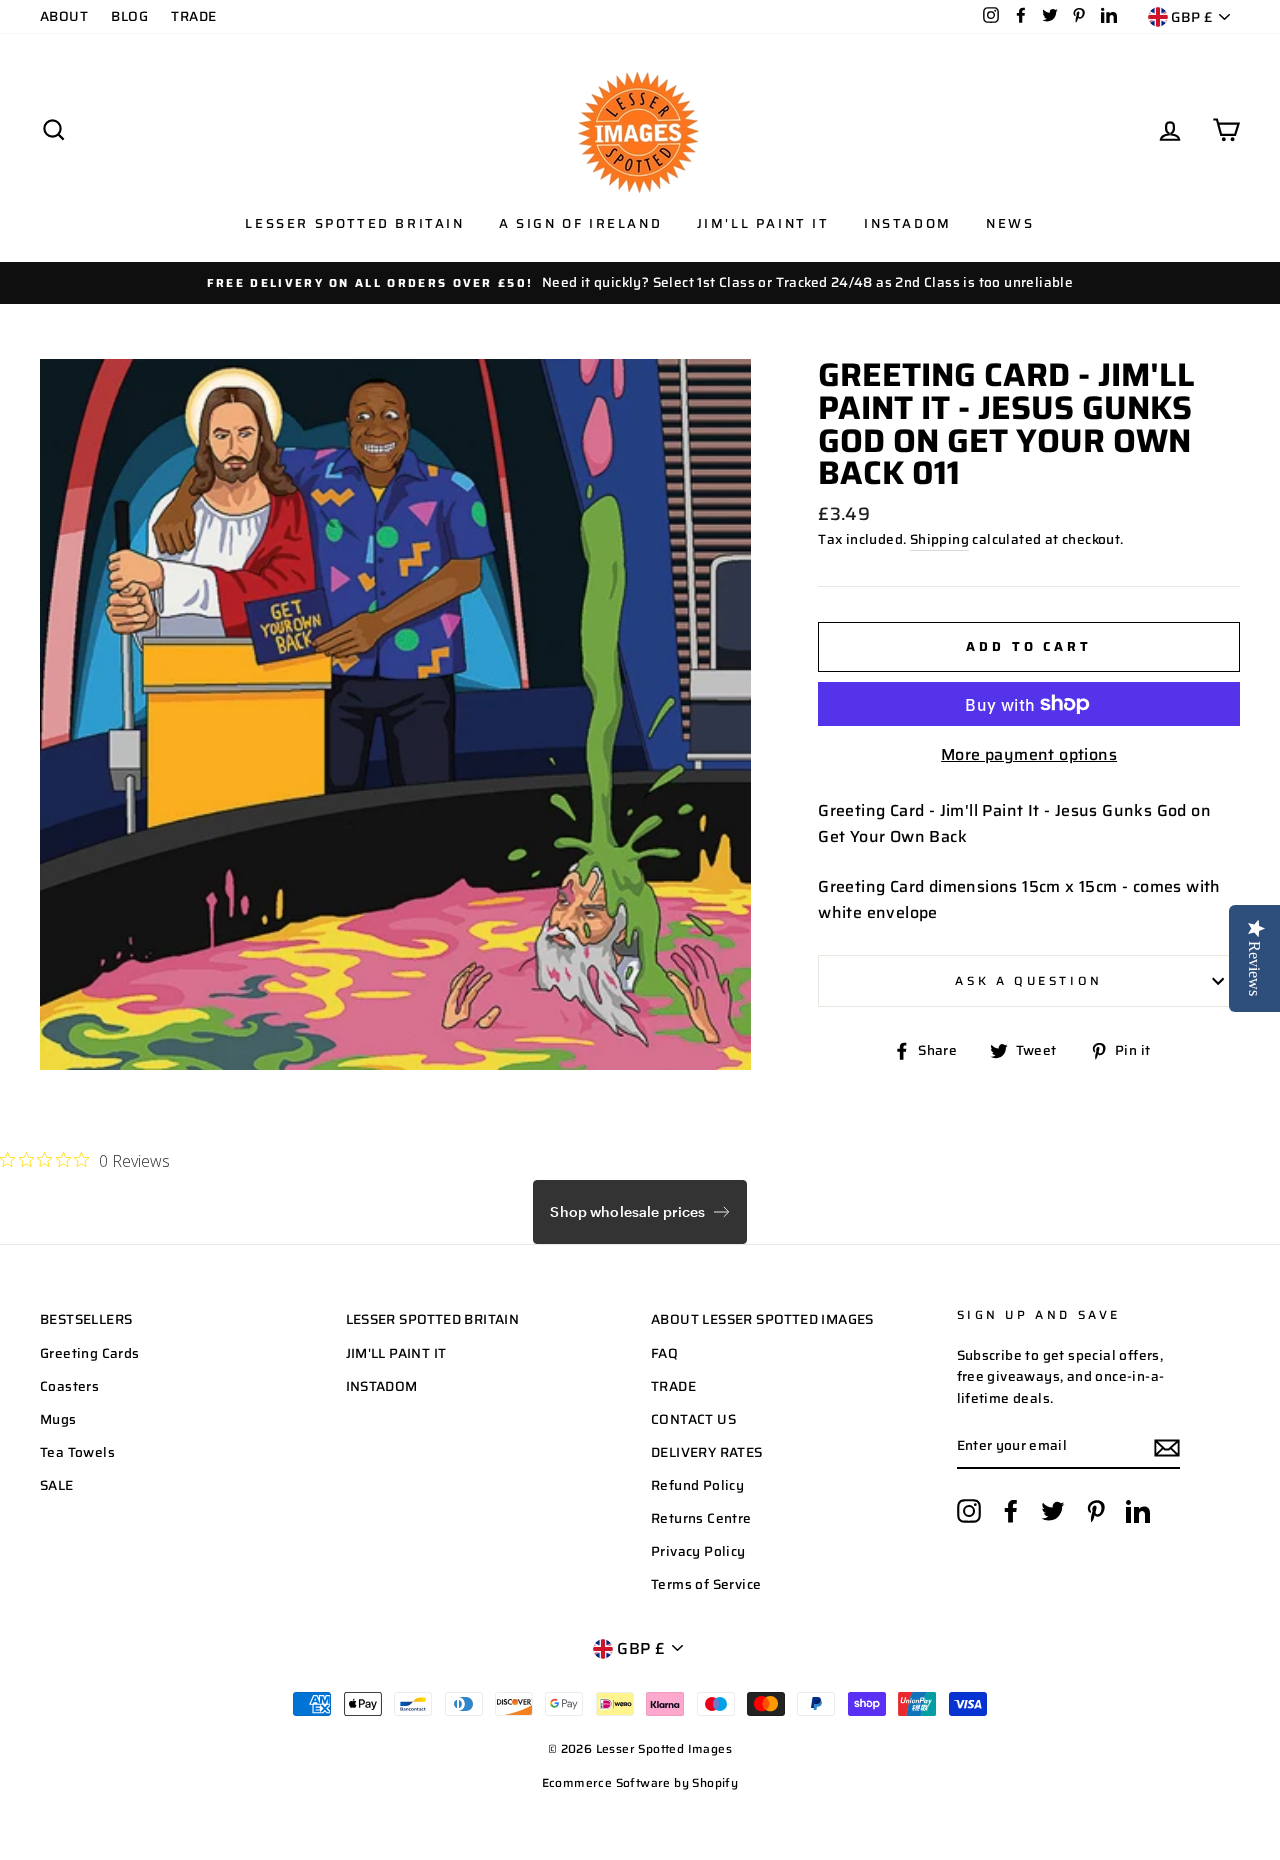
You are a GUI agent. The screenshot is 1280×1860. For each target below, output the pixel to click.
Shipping (939, 539)
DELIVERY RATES (707, 1452)
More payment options (1029, 754)
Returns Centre (701, 1518)
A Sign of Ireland (580, 223)
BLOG (129, 16)
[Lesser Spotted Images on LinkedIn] (1138, 1511)
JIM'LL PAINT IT (396, 1353)
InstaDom (908, 223)
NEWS (1010, 223)
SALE (57, 1485)
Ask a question (1028, 980)
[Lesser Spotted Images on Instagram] (969, 1511)
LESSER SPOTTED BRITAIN (433, 1319)
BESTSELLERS (86, 1319)
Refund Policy (697, 1485)
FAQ (664, 1353)
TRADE (193, 16)
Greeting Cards (90, 1353)
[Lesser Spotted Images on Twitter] (1053, 1511)
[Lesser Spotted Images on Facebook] (1011, 1511)
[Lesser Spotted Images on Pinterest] (1096, 1511)
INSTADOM (382, 1386)
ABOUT (64, 16)
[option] (640, 283)
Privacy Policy (698, 1551)
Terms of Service (706, 1584)
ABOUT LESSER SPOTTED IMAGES (762, 1319)
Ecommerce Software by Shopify (640, 1782)
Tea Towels (77, 1452)
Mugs (58, 1419)
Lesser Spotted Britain (354, 223)
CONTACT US (693, 1419)
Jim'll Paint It (763, 223)
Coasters (69, 1386)
